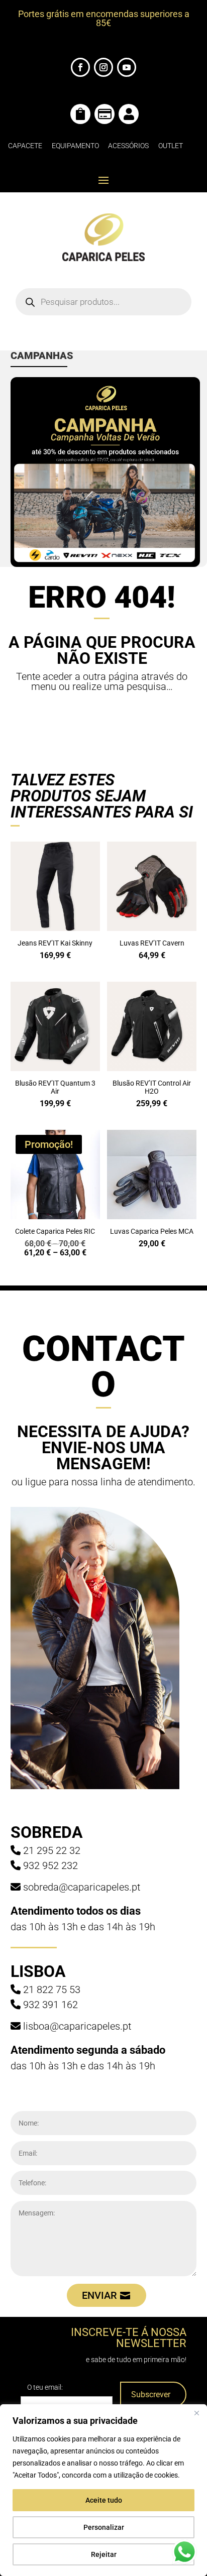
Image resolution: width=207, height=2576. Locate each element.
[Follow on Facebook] (80, 67)
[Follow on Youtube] (127, 67)
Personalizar (104, 2527)
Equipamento (75, 146)
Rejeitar (104, 2554)
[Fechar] (196, 2413)
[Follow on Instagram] (103, 67)
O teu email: (45, 2387)
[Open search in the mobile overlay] (104, 302)
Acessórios (128, 146)
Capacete (25, 146)
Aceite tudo (104, 2500)
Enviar (99, 2295)
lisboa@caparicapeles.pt (77, 2026)
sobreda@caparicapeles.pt (82, 1887)
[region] (103, 2490)
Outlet (171, 146)
